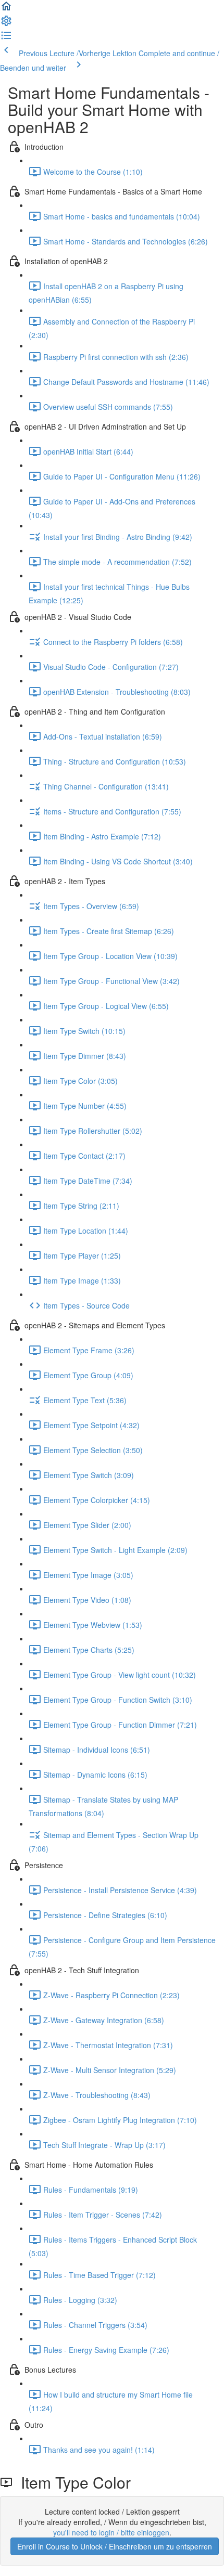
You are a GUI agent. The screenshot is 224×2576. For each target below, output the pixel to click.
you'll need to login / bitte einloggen (111, 2532)
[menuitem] (6, 24)
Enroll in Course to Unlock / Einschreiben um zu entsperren (115, 2546)
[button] (6, 9)
